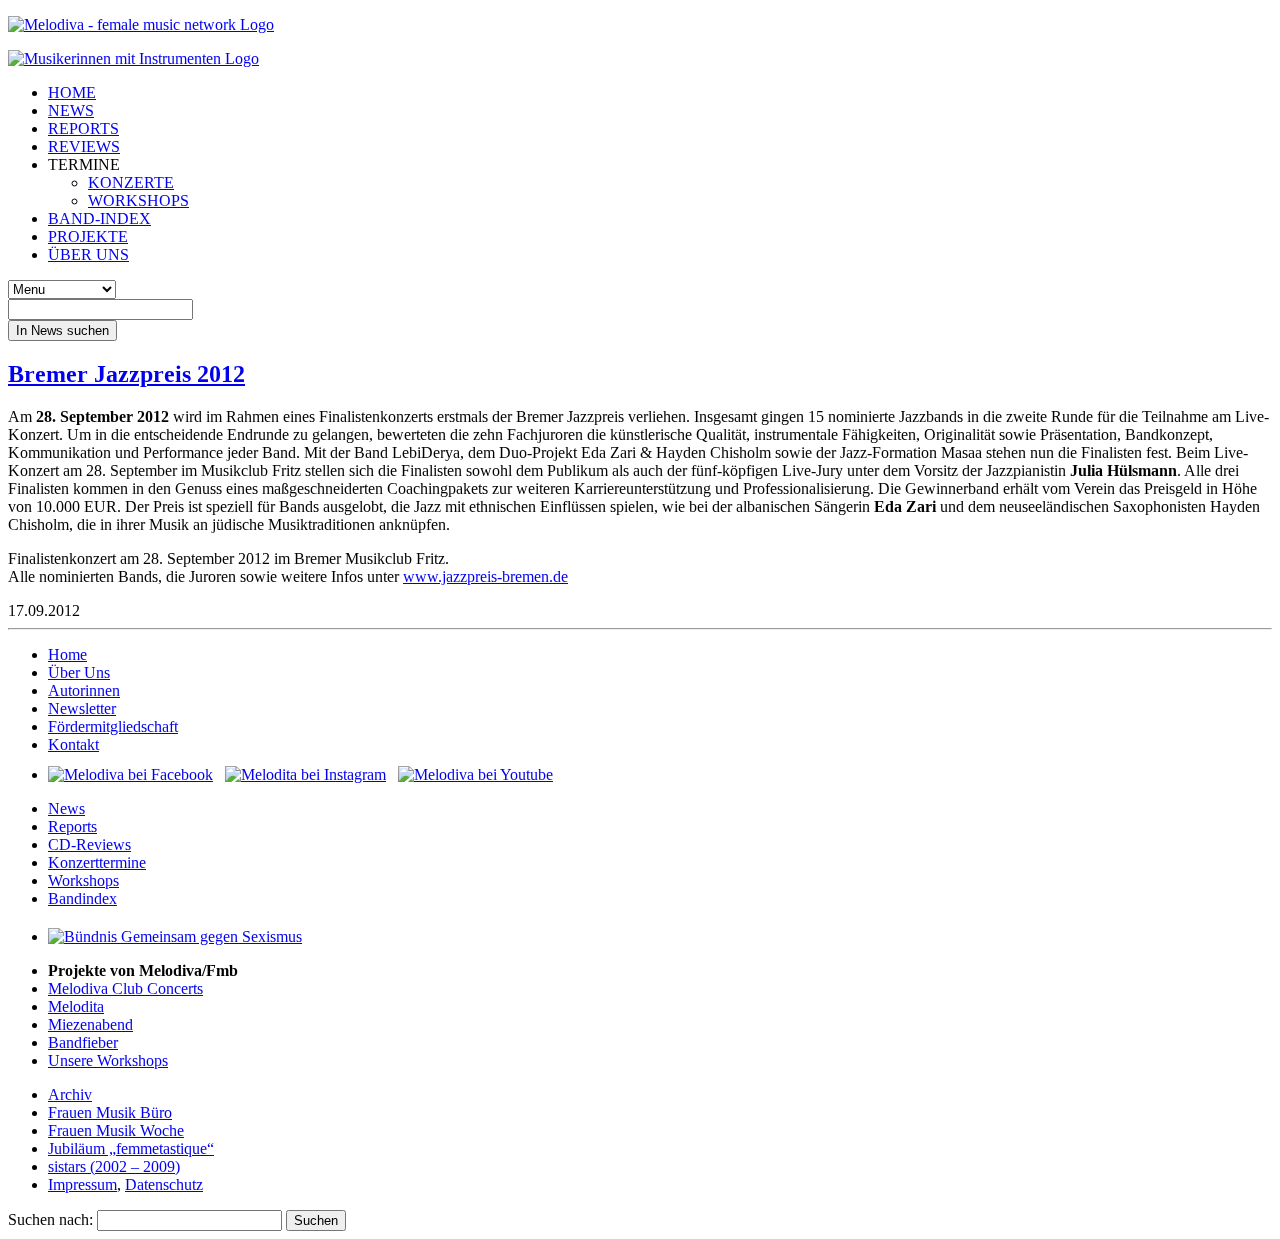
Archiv (70, 1094)
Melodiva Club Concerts (125, 988)
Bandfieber (83, 1042)
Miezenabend (90, 1024)
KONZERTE (131, 182)
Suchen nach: (50, 1219)
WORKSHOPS (138, 200)
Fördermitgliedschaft (113, 726)
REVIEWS (84, 146)
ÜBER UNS (88, 254)
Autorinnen (84, 690)
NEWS (71, 110)
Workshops (83, 880)
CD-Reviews (89, 844)
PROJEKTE (88, 236)
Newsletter (82, 708)
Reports (72, 826)
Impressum (82, 1184)
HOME (72, 92)
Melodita (76, 1006)
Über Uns (79, 672)
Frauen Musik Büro (110, 1112)
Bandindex (82, 898)
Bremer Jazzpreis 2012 (126, 374)
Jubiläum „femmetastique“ (131, 1148)
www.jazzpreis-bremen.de (485, 576)
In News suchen (62, 330)
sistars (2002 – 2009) (114, 1166)
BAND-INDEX (99, 218)
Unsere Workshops (108, 1060)
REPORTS (83, 128)
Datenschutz (164, 1184)
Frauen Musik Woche (116, 1130)
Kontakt (73, 744)
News (66, 808)
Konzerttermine (97, 862)
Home (67, 654)
